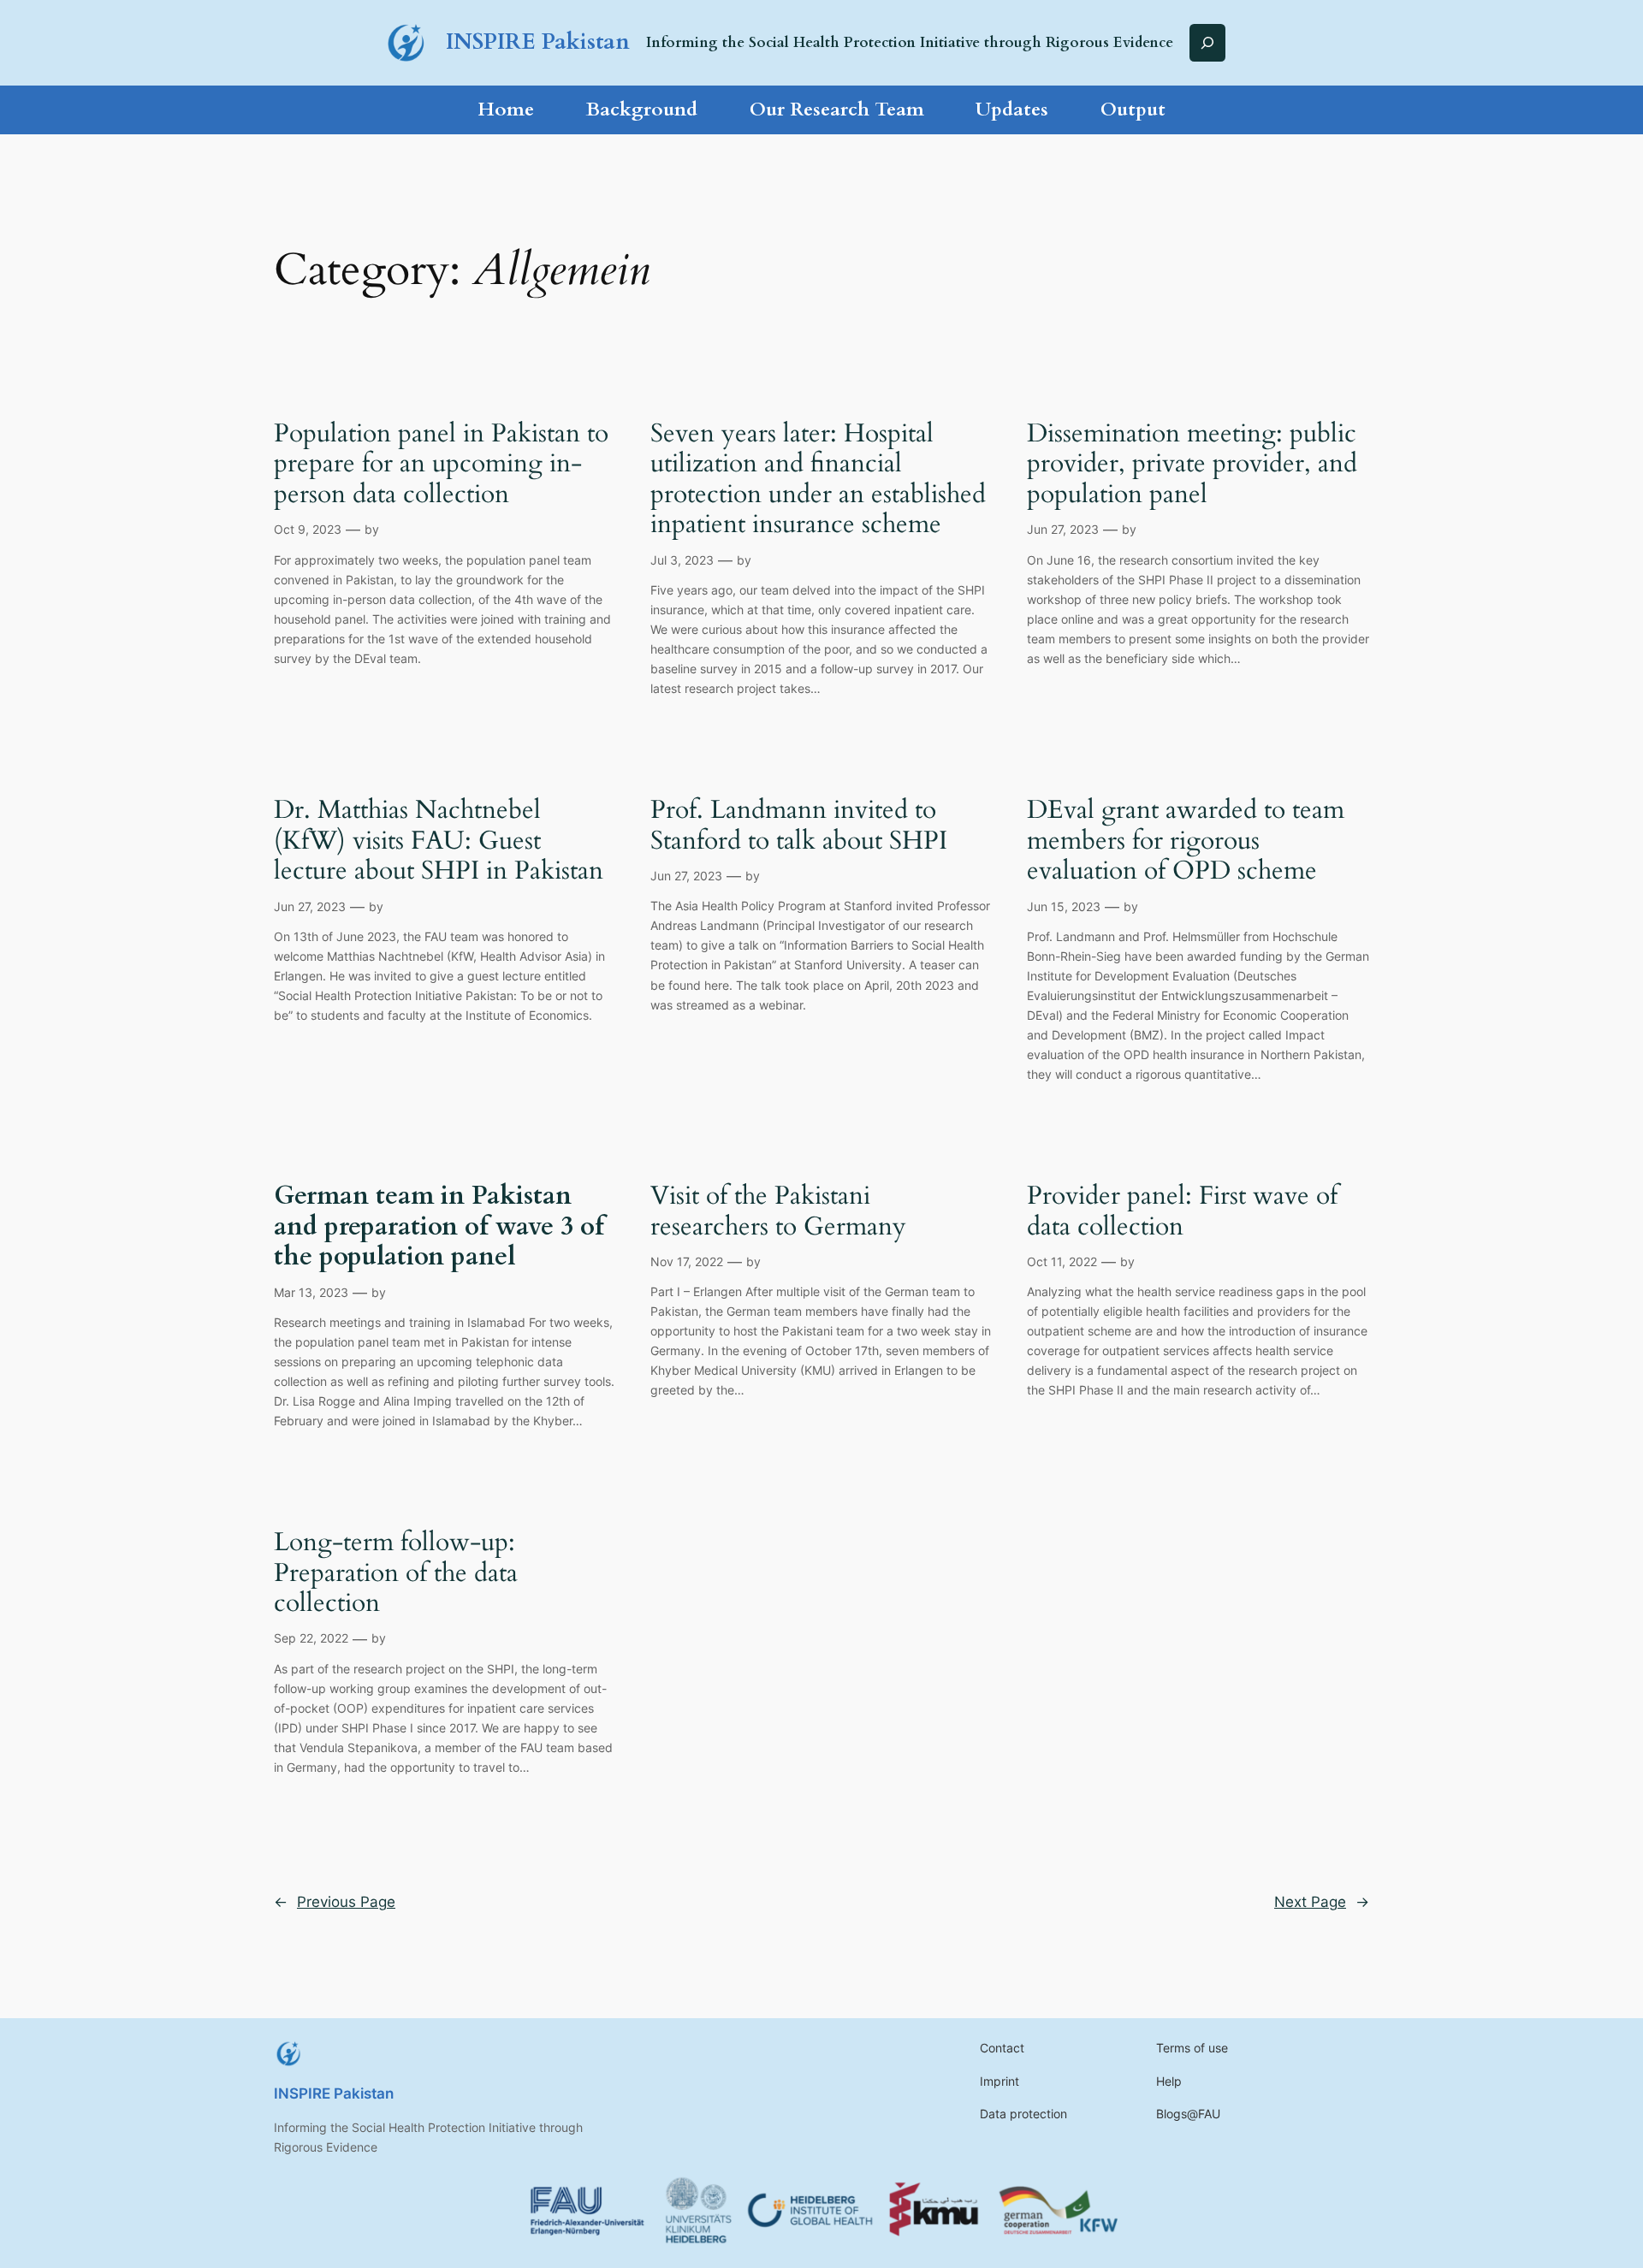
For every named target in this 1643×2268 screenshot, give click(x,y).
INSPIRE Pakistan (538, 42)
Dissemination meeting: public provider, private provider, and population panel (1192, 465)
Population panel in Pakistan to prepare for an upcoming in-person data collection (441, 465)
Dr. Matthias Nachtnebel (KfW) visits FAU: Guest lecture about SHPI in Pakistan (439, 841)
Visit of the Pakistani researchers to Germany (778, 1212)
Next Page (1322, 1902)
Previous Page (335, 1902)
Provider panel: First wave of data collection (1182, 1212)
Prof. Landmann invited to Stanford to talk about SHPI (799, 826)
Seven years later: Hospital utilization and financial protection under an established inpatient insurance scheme (818, 480)
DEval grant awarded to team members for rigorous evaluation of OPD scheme (1186, 841)
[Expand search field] (1207, 42)
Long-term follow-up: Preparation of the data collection (396, 1574)
